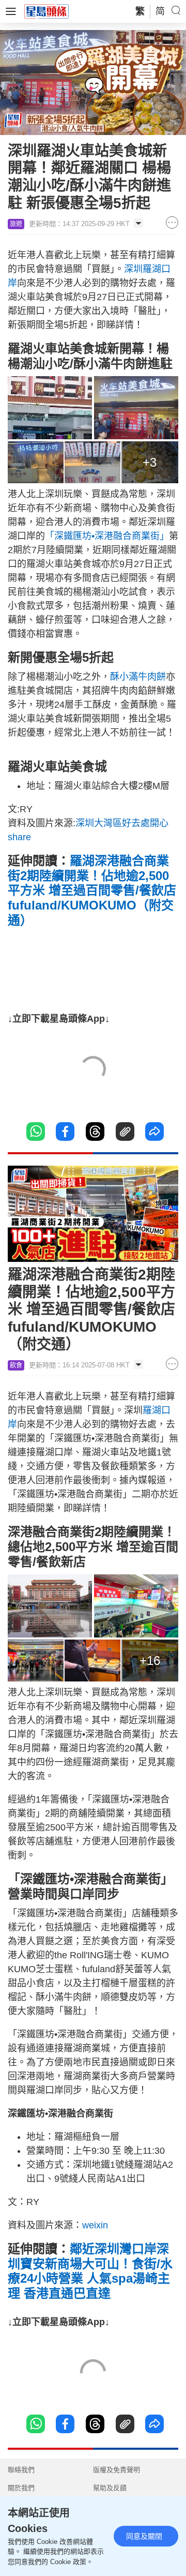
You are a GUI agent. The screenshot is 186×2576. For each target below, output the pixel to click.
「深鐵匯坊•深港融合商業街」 (107, 536)
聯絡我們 (21, 2470)
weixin (95, 2225)
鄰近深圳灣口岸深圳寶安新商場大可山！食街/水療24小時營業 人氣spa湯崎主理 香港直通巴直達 (90, 2271)
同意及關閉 (144, 2536)
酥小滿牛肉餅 (138, 677)
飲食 (16, 1365)
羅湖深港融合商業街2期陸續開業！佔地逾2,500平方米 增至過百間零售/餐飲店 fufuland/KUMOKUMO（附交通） (92, 890)
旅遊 (16, 224)
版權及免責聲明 (117, 2470)
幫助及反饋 (110, 2488)
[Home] (47, 11)
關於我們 (21, 2488)
